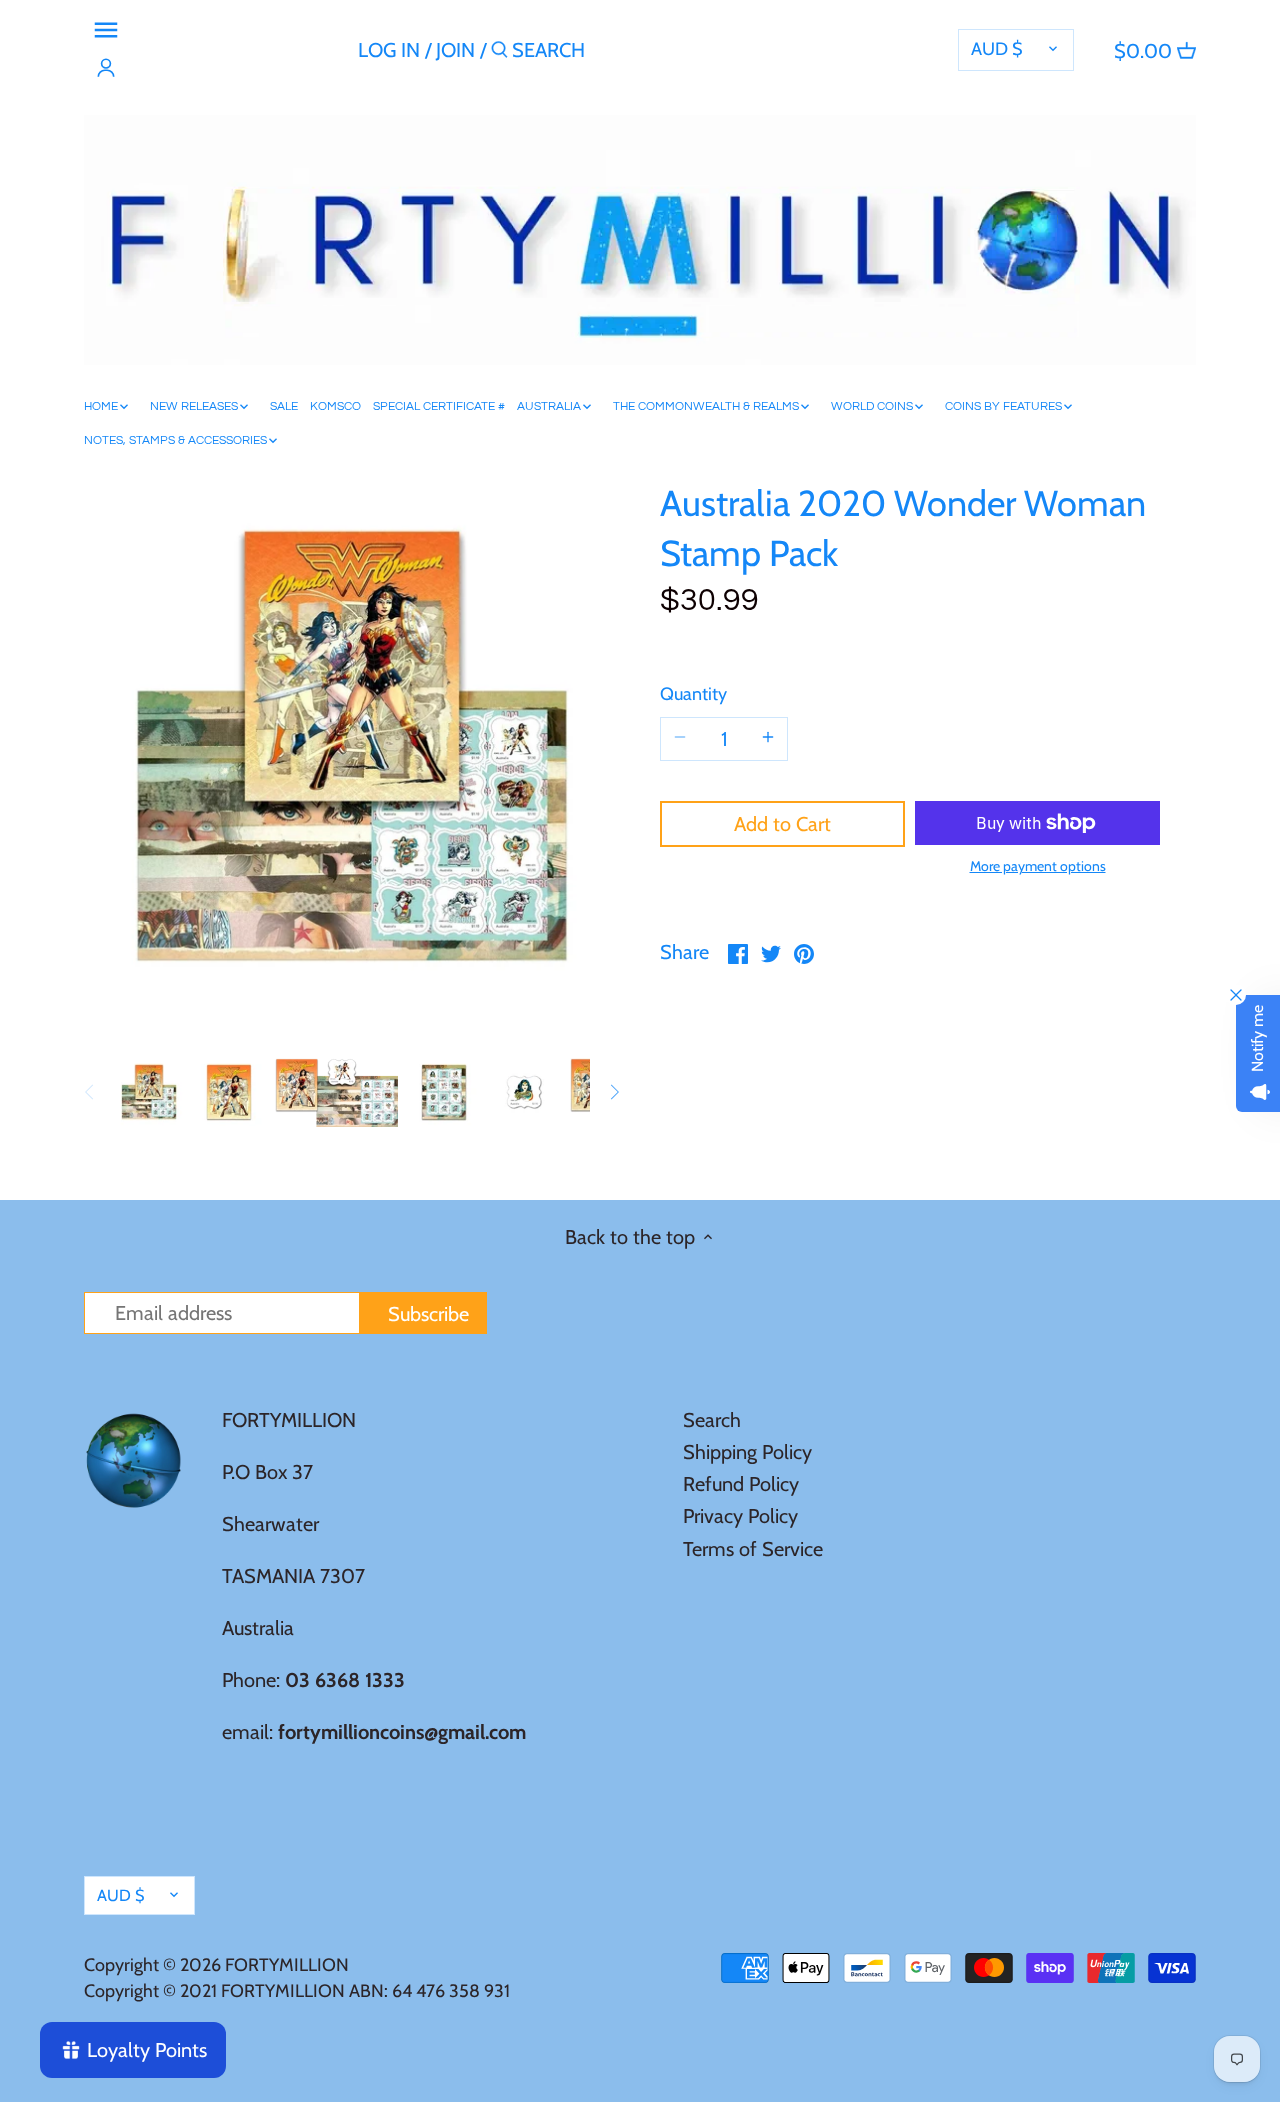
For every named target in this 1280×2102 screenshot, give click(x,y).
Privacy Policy (740, 1516)
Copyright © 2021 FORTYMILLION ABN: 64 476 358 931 (297, 1991)
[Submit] (499, 53)
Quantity (693, 694)
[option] (149, 1092)
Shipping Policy (747, 1452)
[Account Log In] (106, 68)
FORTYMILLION (287, 1965)
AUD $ (997, 49)
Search (712, 1420)
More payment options (1038, 866)
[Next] (614, 1092)
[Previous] (90, 1092)
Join (455, 50)
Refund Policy (741, 1484)
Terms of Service (753, 1549)
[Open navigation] (106, 30)
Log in (389, 50)
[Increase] (768, 739)
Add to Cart (782, 824)
